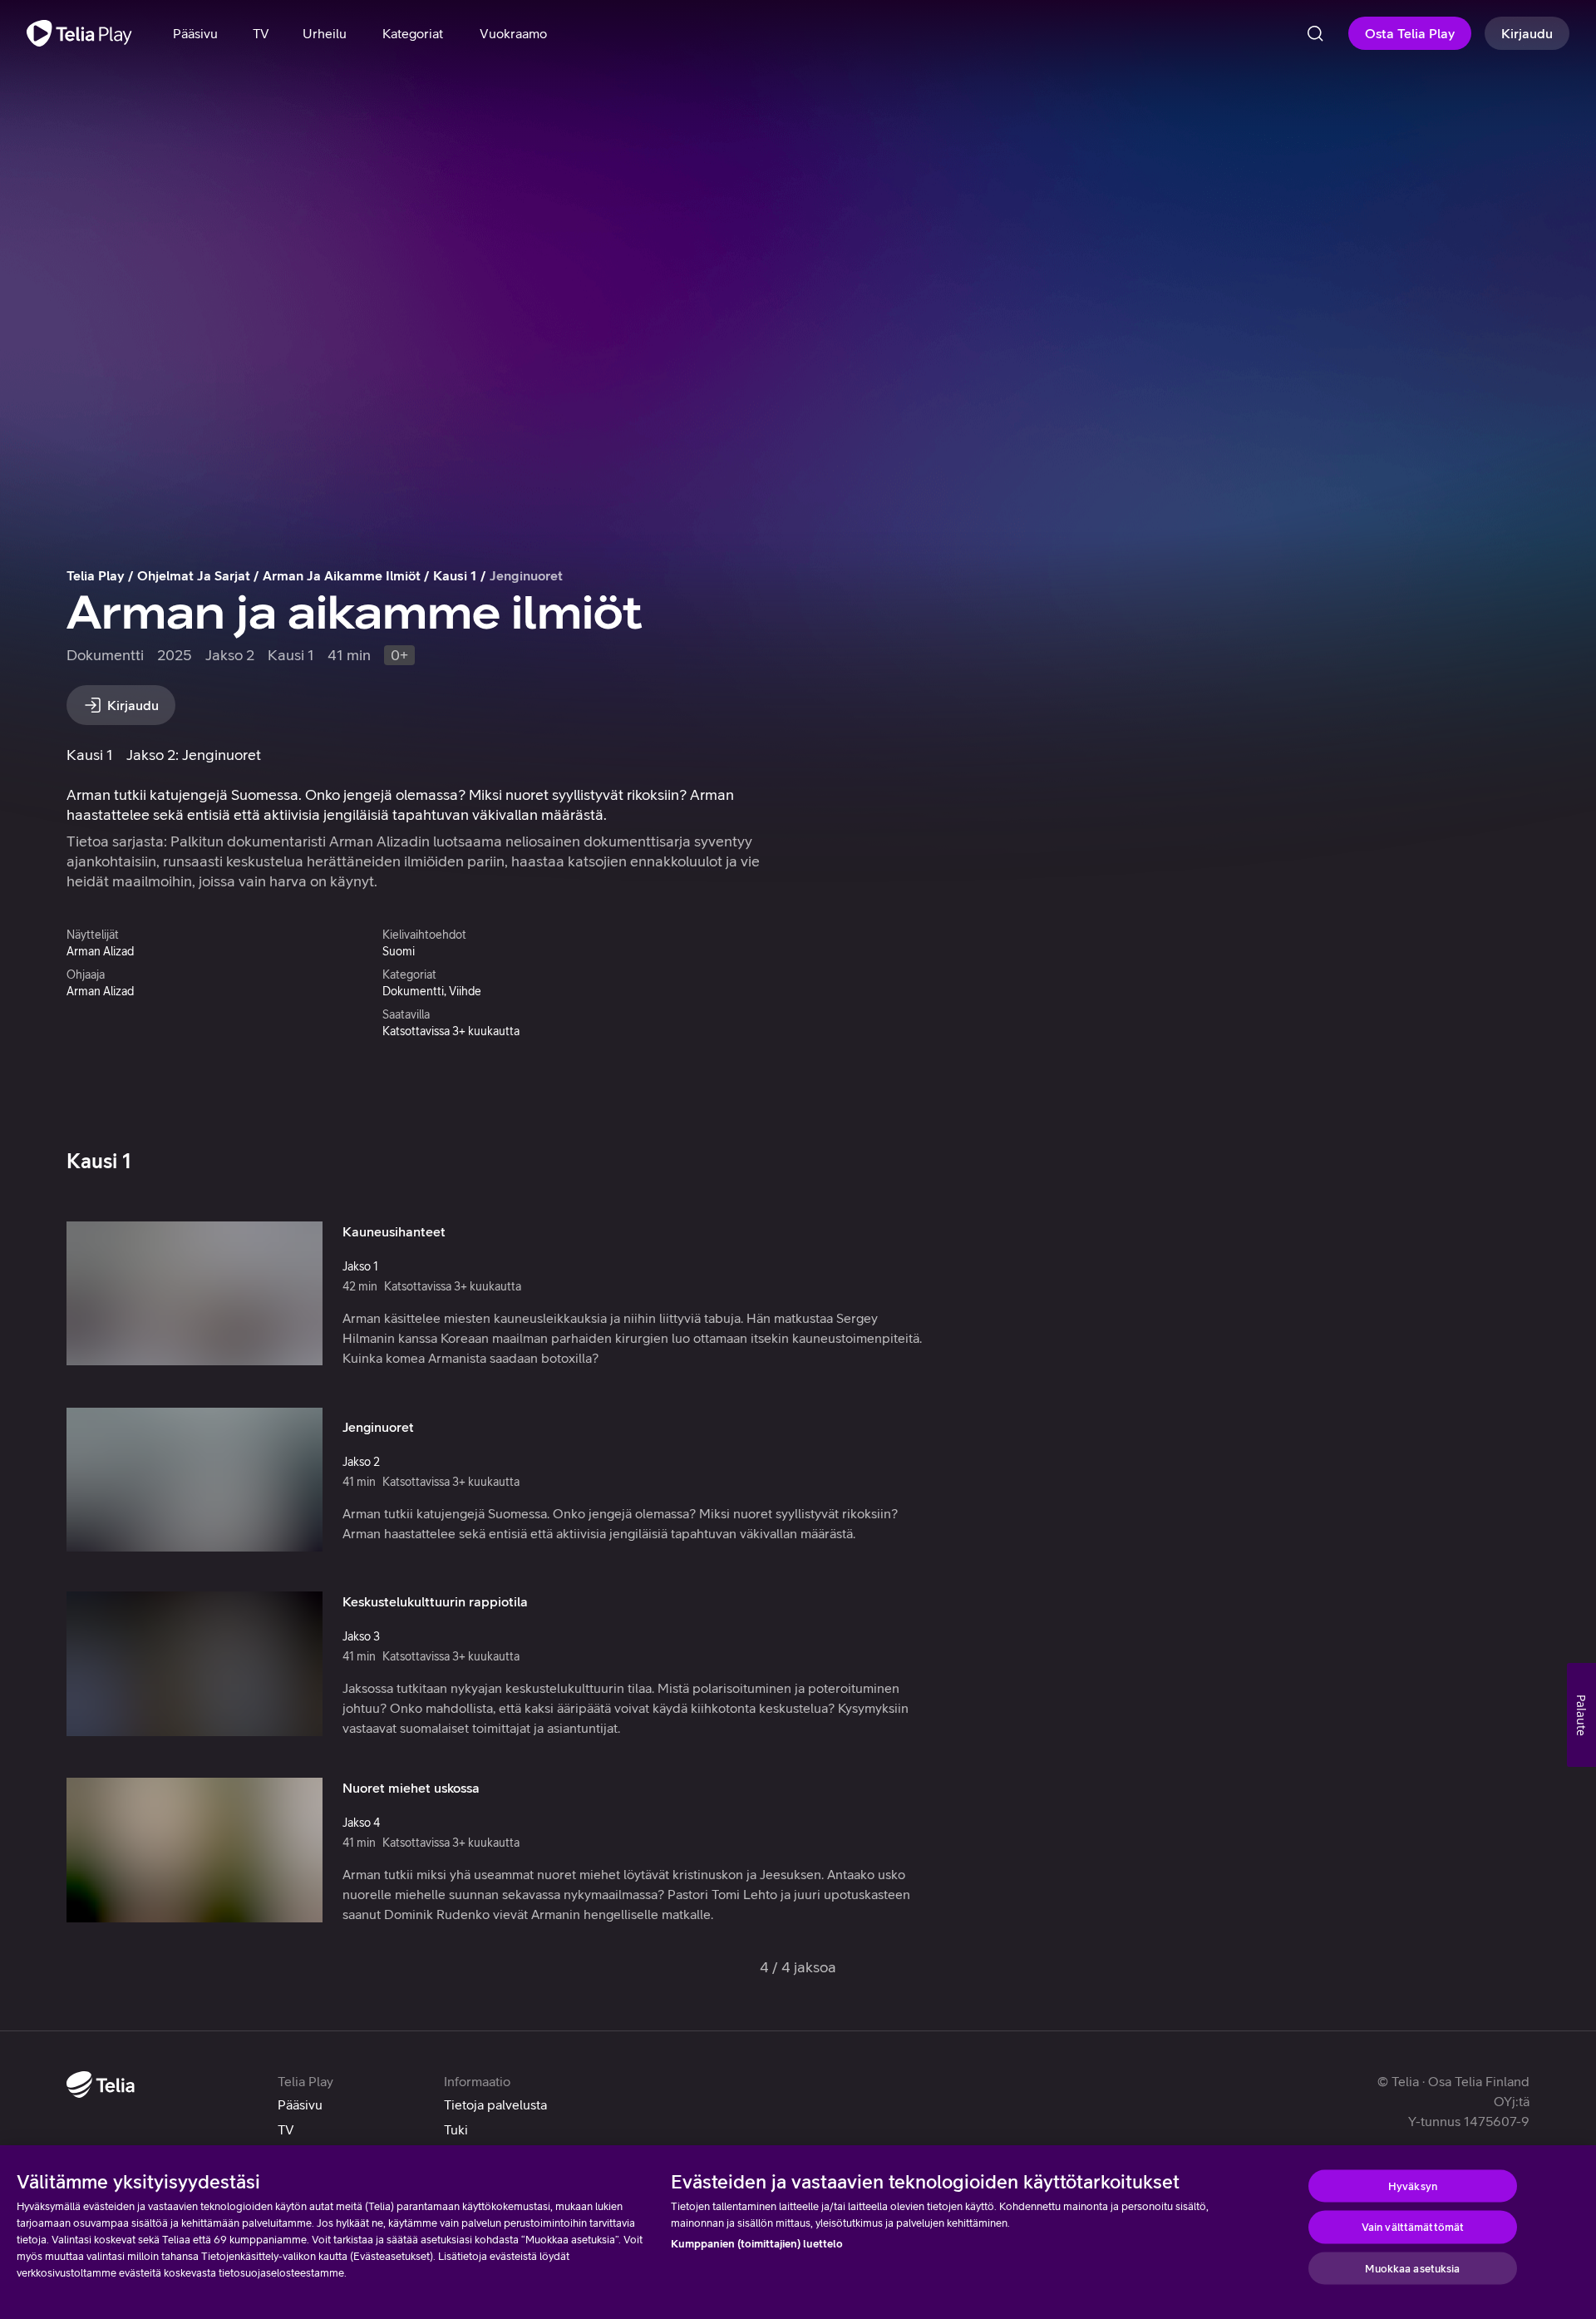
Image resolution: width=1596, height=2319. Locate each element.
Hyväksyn (1413, 2186)
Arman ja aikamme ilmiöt (342, 575)
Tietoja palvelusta (495, 2104)
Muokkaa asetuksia (1412, 2268)
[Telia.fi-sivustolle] (101, 2085)
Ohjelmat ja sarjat (194, 575)
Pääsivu (300, 2104)
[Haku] (1315, 33)
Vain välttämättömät (1413, 2227)
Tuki (456, 2129)
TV (286, 2129)
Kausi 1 (455, 575)
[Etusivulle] (79, 33)
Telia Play (96, 575)
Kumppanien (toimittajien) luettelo (757, 2244)
